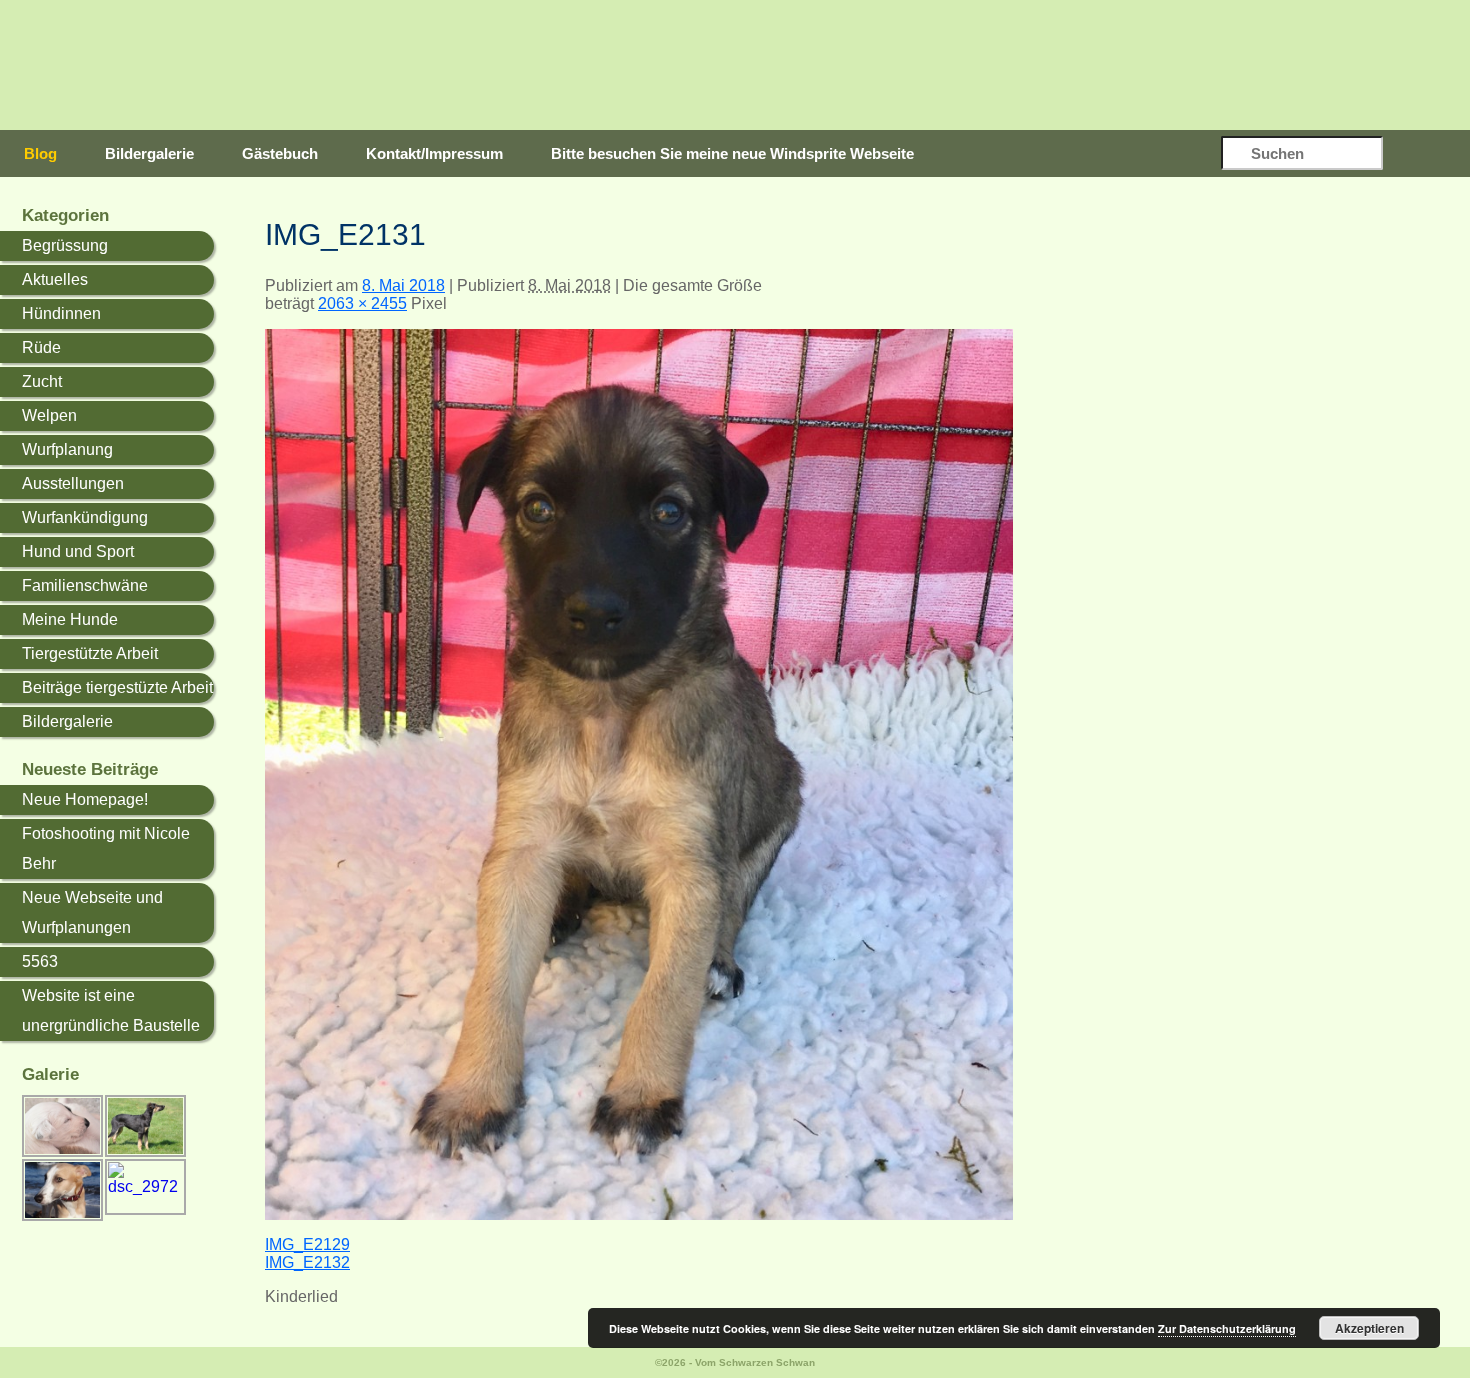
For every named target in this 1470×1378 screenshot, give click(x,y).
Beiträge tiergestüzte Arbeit (117, 687)
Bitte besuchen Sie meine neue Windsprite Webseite (732, 153)
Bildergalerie (149, 153)
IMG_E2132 (307, 1262)
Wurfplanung (67, 449)
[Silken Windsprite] (775, 65)
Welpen (49, 415)
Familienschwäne (85, 585)
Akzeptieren (1369, 1328)
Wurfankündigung (85, 517)
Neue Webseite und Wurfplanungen (92, 912)
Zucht (42, 381)
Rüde (41, 347)
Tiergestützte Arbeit (90, 653)
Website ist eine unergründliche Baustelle (111, 1010)
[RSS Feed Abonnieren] (1429, 155)
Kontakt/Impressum (434, 153)
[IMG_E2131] (639, 1214)
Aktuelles (55, 279)
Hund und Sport (78, 551)
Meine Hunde (70, 619)
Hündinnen (61, 313)
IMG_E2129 (307, 1244)
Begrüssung (65, 245)
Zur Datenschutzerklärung (1227, 1328)
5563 (40, 961)
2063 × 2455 (362, 303)
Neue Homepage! (85, 799)
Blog (40, 153)
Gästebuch (280, 153)
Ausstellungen (73, 483)
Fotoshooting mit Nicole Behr (106, 848)
